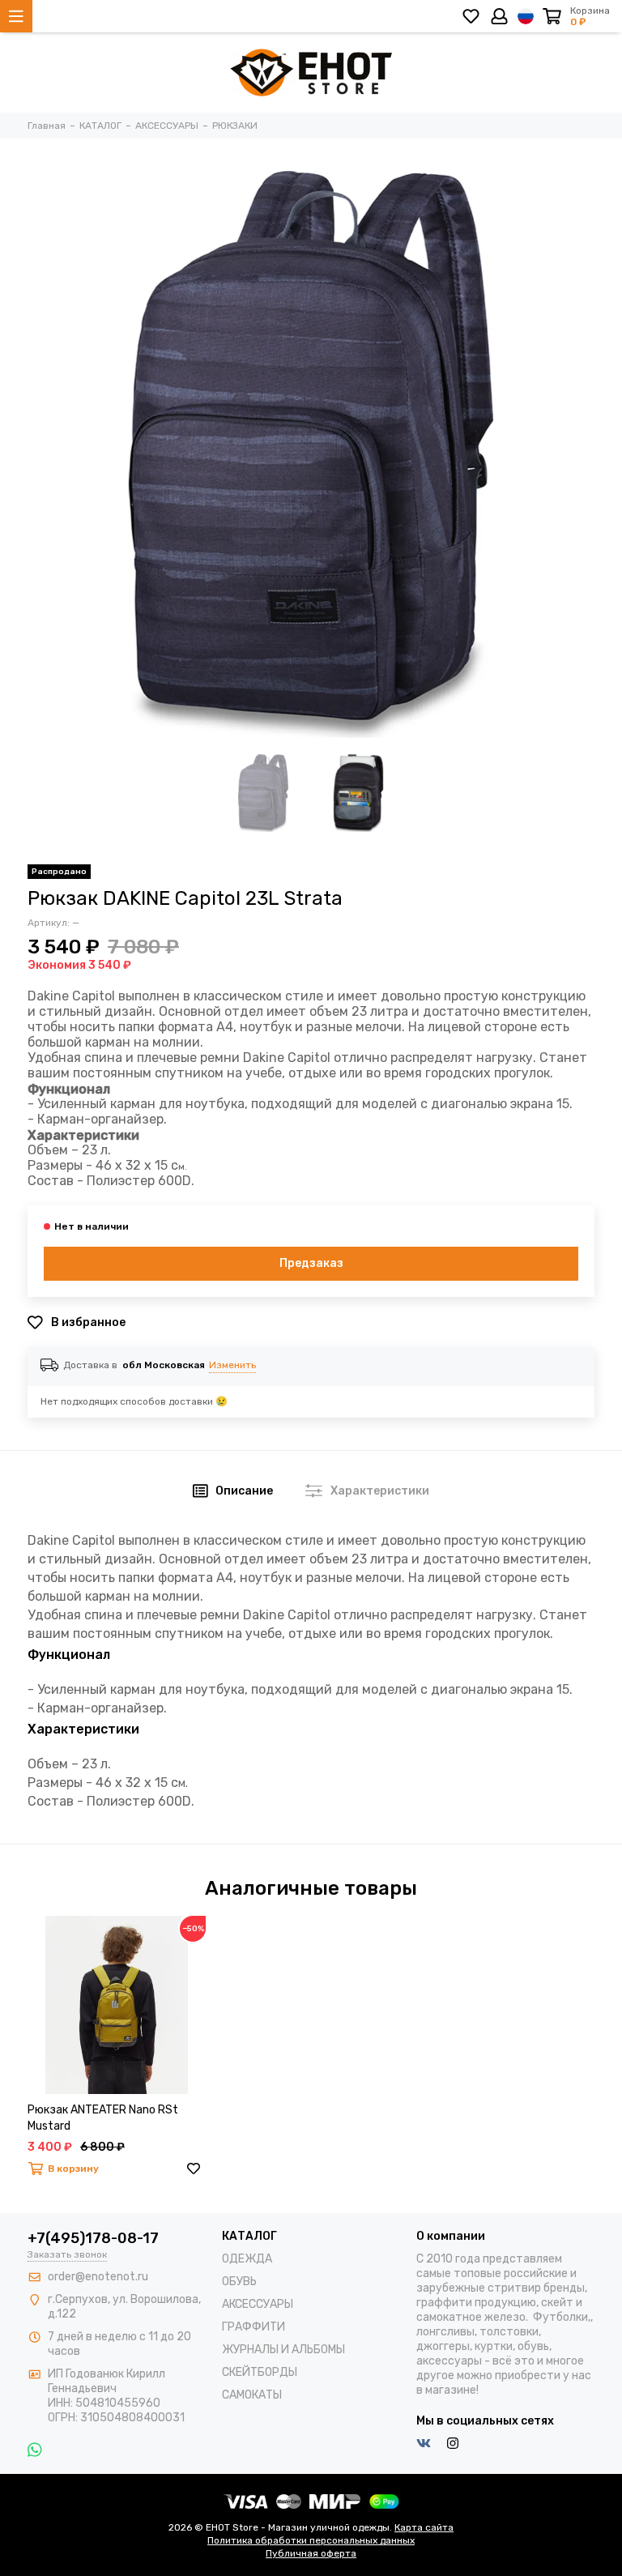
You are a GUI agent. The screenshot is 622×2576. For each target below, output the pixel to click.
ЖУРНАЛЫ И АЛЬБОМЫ (283, 2350)
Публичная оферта (311, 2553)
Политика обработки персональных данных (311, 2540)
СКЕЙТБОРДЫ (260, 2372)
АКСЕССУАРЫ (258, 2304)
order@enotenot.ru (98, 2277)
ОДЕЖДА (247, 2259)
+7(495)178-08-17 (93, 2238)
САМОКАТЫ (252, 2395)
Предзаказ (311, 1263)
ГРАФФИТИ (253, 2327)
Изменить (232, 1365)
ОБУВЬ (239, 2282)
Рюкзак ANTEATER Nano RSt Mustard (103, 2118)
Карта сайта (424, 2527)
